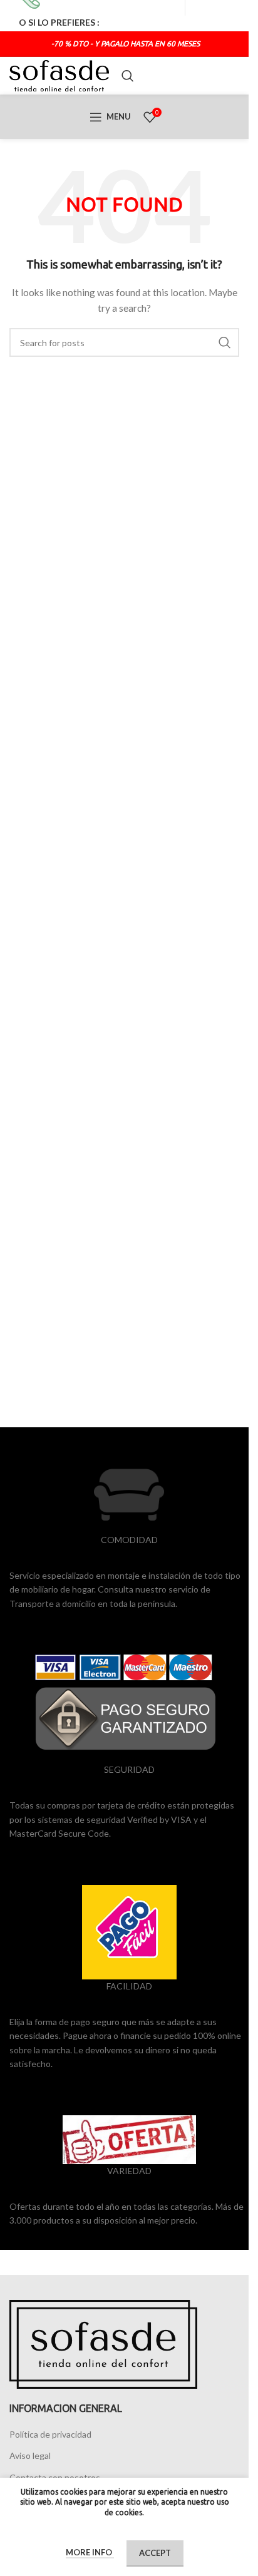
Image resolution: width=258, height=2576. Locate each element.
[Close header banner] (233, 16)
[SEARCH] (225, 342)
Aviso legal (30, 2455)
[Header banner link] (124, 16)
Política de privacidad (50, 2434)
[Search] (128, 76)
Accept (155, 2553)
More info (90, 2552)
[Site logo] (59, 75)
